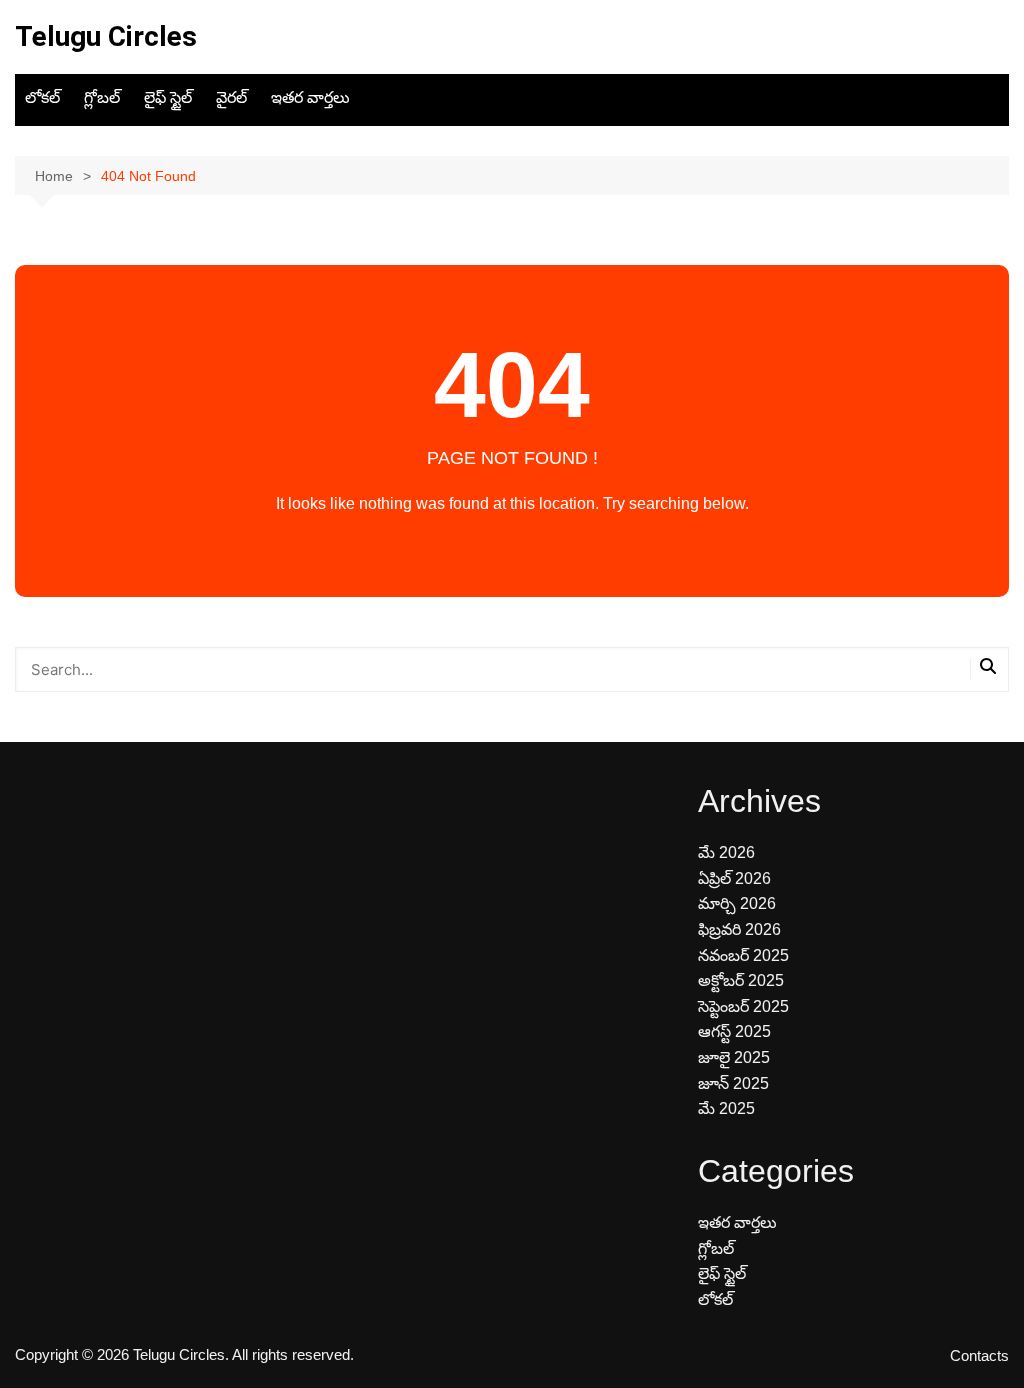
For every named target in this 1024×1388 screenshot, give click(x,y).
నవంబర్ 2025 (743, 955)
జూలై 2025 (734, 1057)
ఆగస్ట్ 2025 (734, 1031)
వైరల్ (231, 97)
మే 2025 (726, 1108)
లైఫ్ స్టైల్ (168, 97)
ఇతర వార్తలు (310, 97)
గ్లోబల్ (102, 97)
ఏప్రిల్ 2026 (734, 878)
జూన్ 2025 (733, 1083)
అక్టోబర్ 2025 (741, 980)
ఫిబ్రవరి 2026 (739, 929)
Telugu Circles (106, 36)
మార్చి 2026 (737, 903)
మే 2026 (726, 852)
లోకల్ (42, 97)
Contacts (979, 1356)
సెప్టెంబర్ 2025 (743, 1006)
